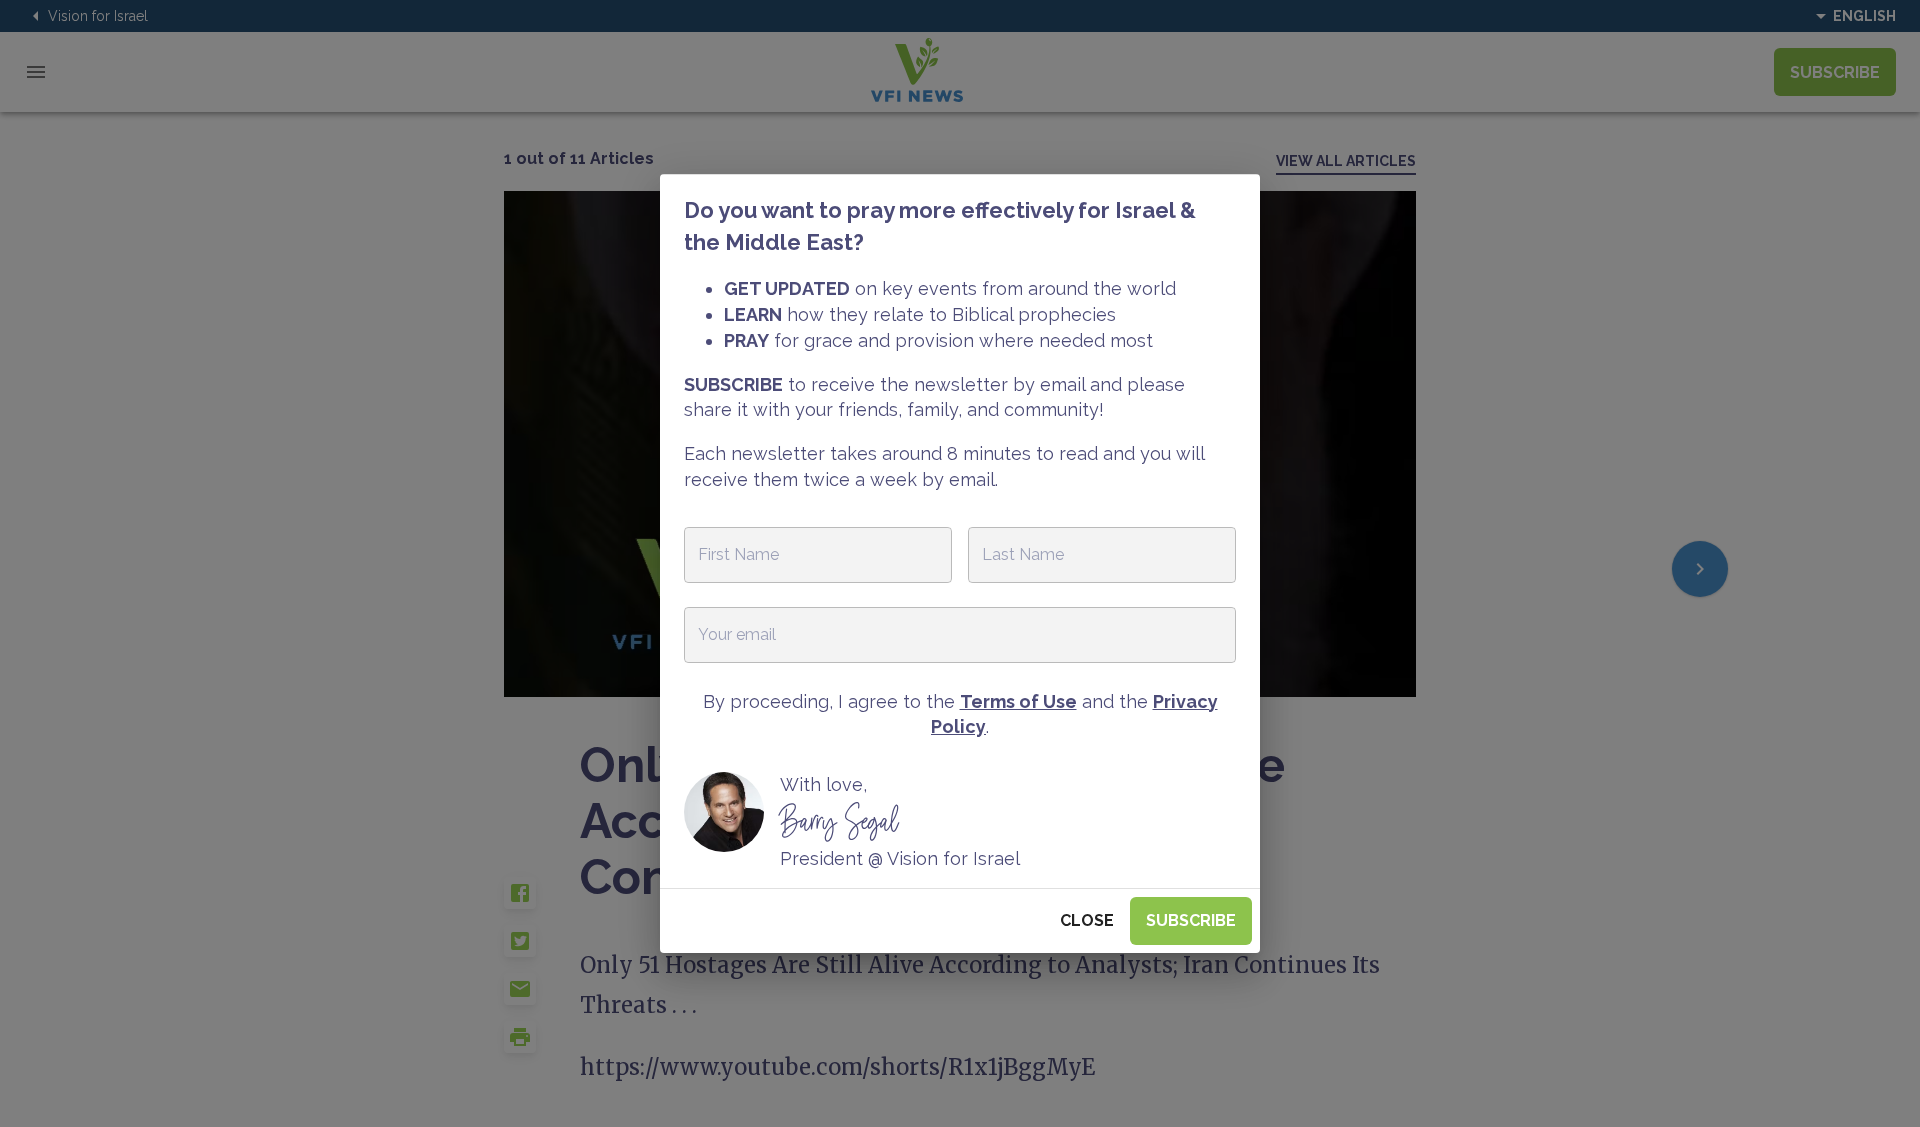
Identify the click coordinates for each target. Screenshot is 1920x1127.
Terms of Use (1018, 701)
